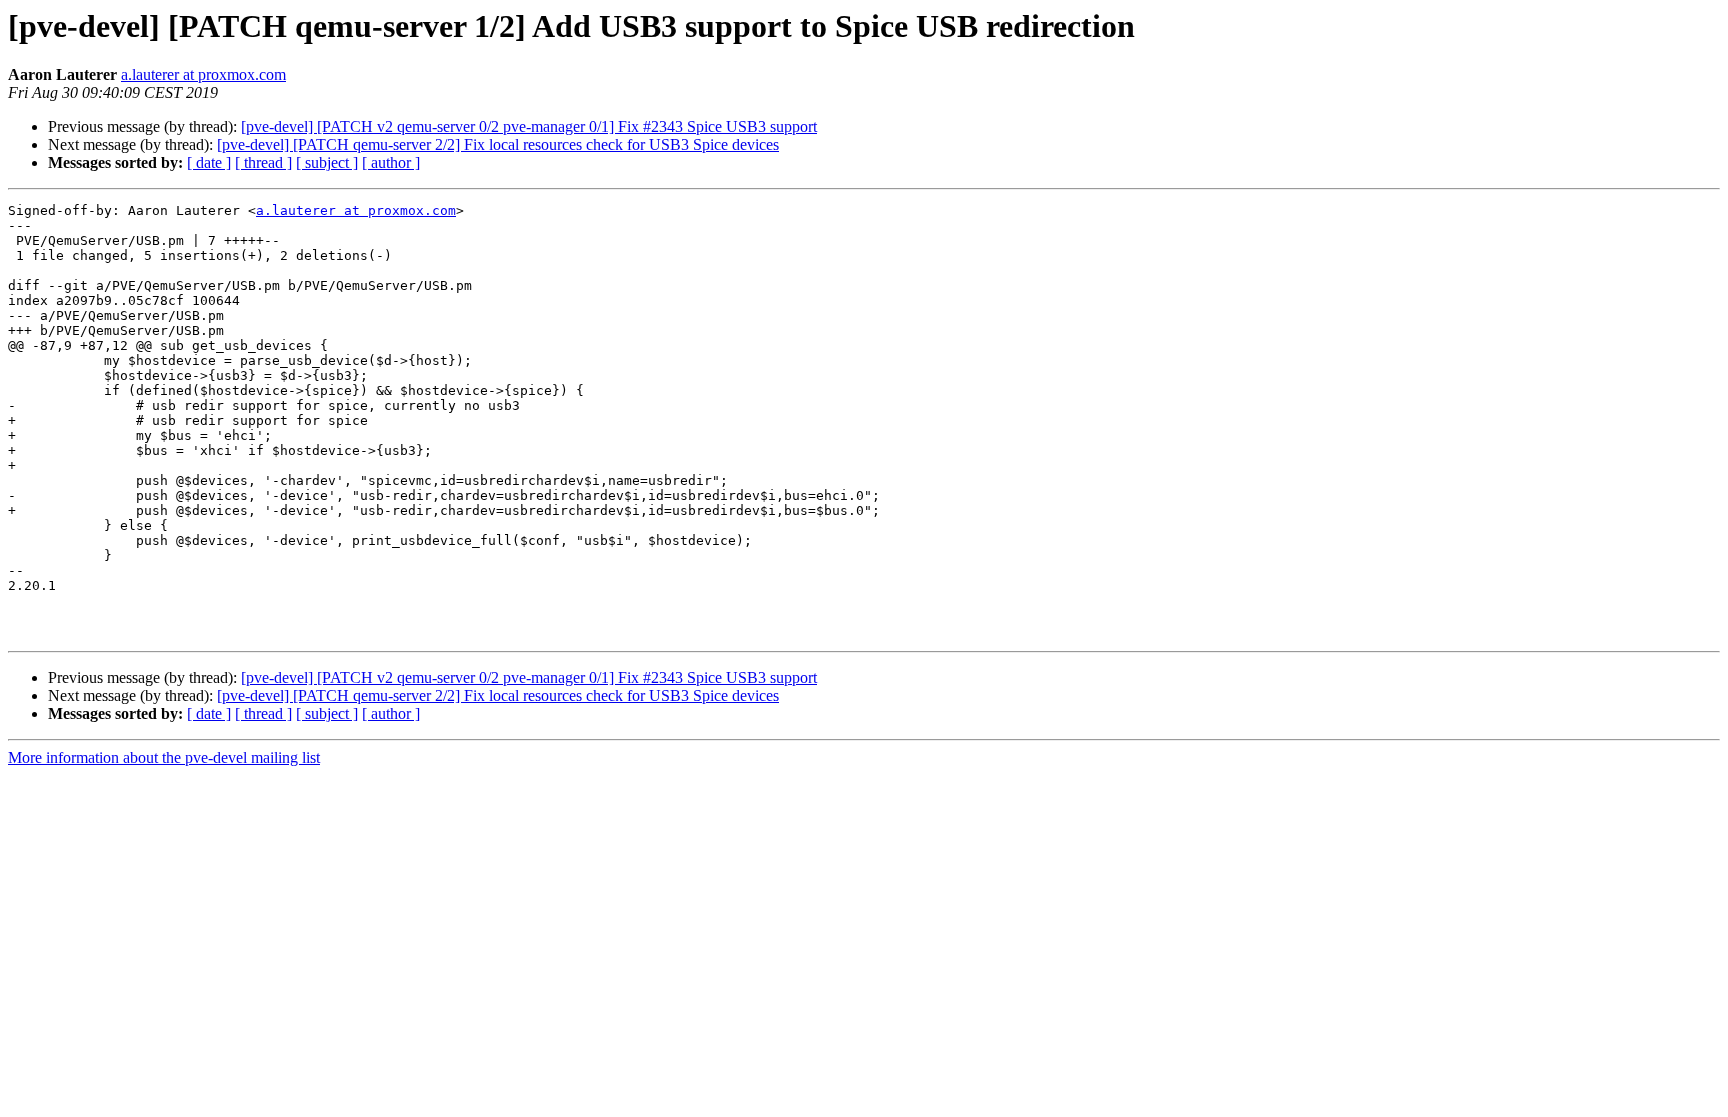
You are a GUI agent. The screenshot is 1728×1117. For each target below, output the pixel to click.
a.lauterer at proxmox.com (203, 74)
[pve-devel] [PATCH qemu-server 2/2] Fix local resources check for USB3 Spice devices (498, 144)
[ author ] (391, 162)
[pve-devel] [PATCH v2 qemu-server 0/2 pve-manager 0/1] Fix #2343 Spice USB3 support (529, 126)
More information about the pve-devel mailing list (164, 757)
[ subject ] (327, 162)
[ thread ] (263, 162)
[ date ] (209, 162)
